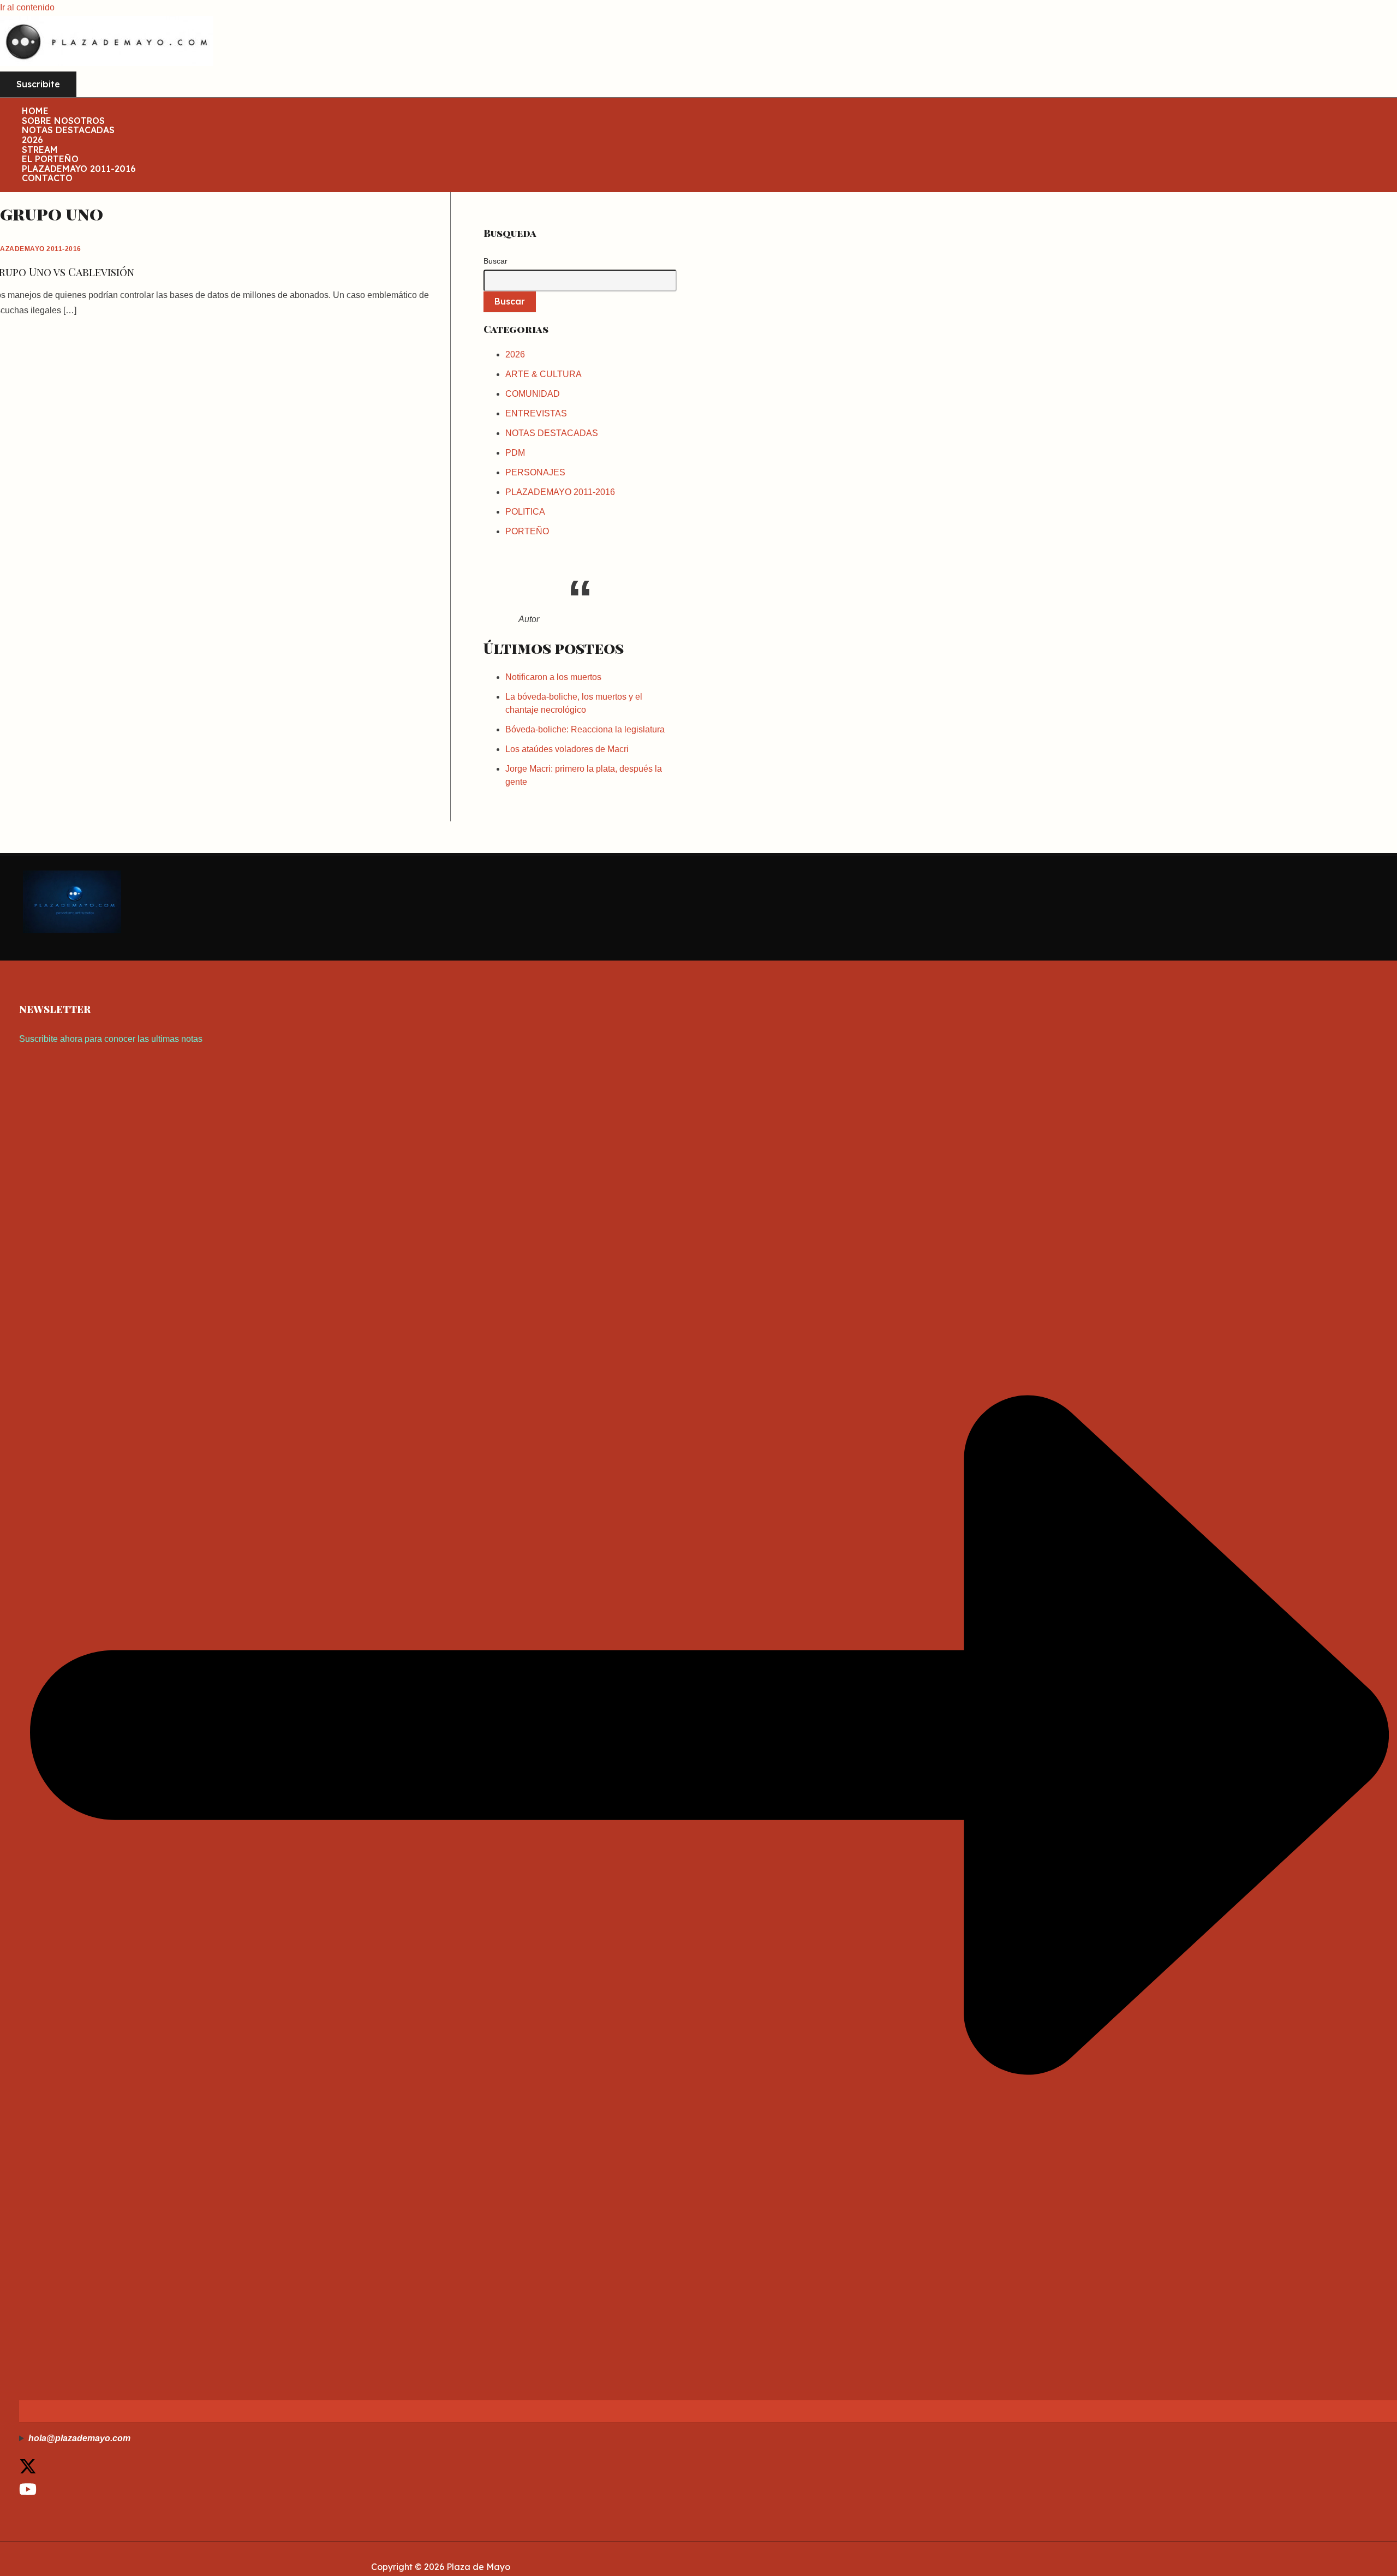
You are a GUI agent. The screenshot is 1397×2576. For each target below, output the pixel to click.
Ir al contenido (27, 7)
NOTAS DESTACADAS (68, 130)
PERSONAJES (535, 472)
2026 (32, 140)
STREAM (40, 150)
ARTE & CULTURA (544, 374)
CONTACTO (47, 178)
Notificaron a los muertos (553, 677)
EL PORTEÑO (50, 159)
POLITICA (525, 512)
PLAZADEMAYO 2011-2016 (79, 169)
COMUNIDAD (533, 394)
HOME (35, 111)
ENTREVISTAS (536, 413)
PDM (515, 453)
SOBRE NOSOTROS (63, 121)
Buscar (495, 261)
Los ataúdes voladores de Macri (567, 749)
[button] (38, 85)
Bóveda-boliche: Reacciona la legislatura (585, 729)
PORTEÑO (527, 531)
